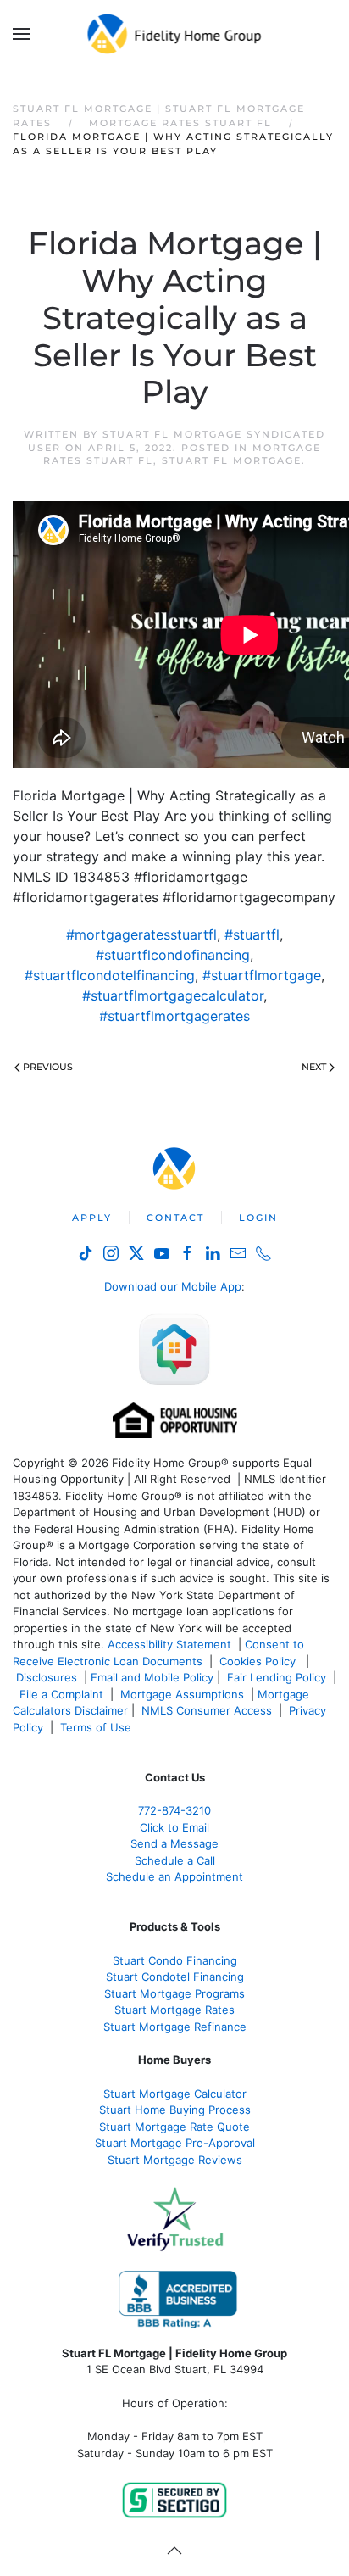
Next (314, 1067)
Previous (48, 1067)
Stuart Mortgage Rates (174, 2010)
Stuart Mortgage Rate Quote (174, 2127)
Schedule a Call (175, 1860)
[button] (21, 34)
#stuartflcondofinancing (173, 955)
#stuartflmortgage (262, 975)
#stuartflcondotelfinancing (110, 975)
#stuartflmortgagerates (174, 1016)
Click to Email (174, 1827)
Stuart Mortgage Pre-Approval (175, 2143)
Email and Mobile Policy (152, 1677)
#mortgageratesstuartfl (141, 934)
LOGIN (258, 1218)
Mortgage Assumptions (182, 1694)
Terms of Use (97, 1727)
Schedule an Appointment (174, 1876)
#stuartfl (252, 934)
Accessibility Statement (169, 1644)
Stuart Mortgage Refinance (175, 2027)
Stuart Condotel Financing (175, 1977)
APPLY (92, 1218)
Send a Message (174, 1843)
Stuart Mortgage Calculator (175, 2094)
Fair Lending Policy (277, 1677)
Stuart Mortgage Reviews (175, 2160)
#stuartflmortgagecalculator (173, 995)
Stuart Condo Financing (175, 1960)
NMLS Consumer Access (207, 1710)
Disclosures (47, 1677)
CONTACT (175, 1218)
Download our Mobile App (173, 1286)
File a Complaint (63, 1694)
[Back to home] (175, 34)
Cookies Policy (259, 1661)
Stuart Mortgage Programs (174, 1993)
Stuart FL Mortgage (232, 460)
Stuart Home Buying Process (175, 2110)
